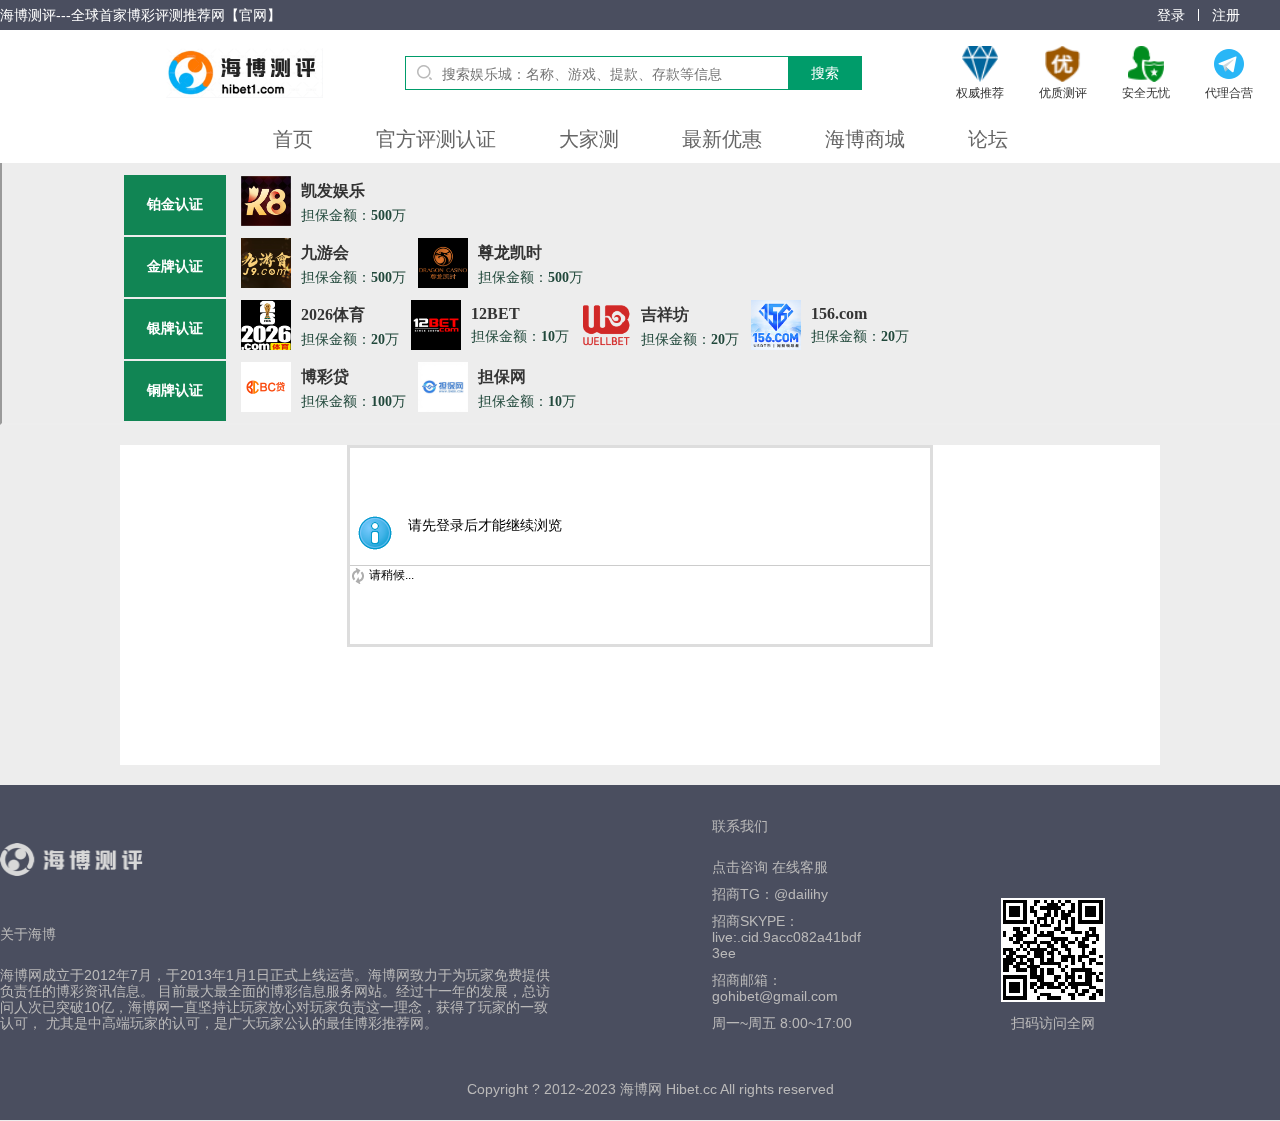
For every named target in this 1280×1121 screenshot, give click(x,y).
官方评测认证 (436, 139)
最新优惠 (722, 139)
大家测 (589, 139)
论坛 (988, 139)
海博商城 (865, 139)
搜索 (825, 73)
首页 (293, 139)
